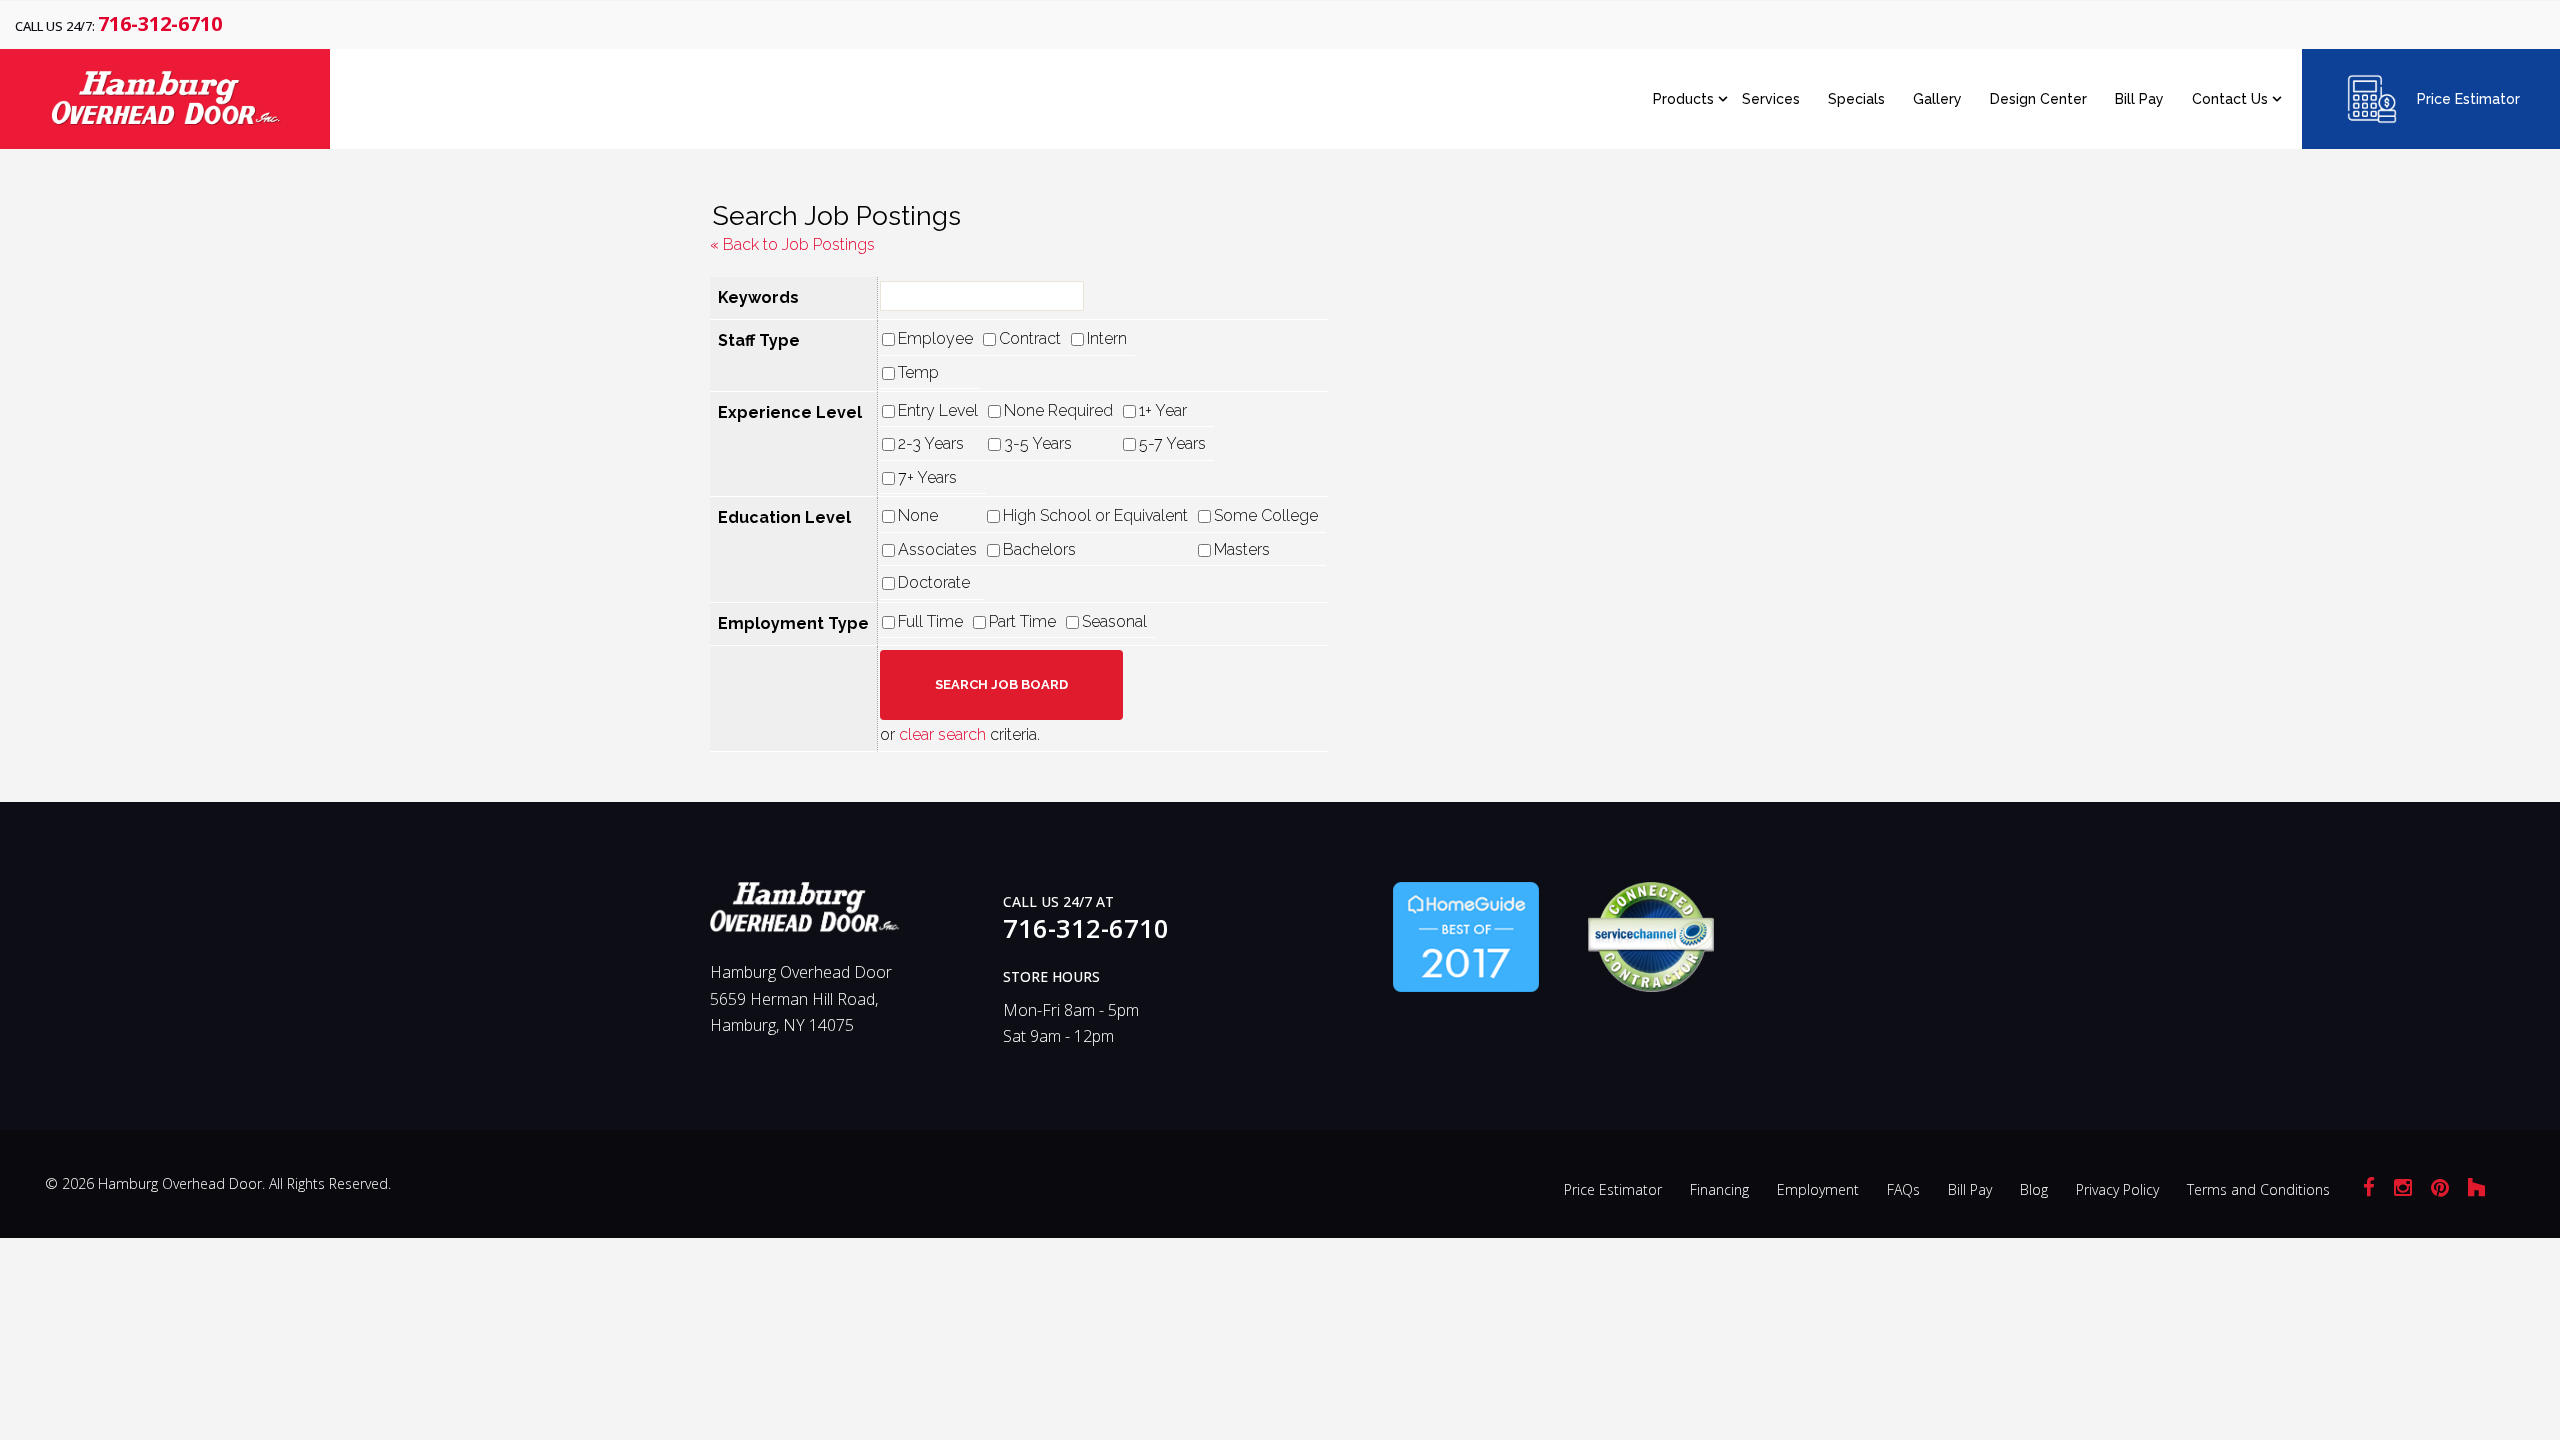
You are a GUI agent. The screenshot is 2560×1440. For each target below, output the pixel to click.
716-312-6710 (160, 23)
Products (1683, 99)
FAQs (1903, 1189)
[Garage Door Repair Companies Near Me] (1466, 935)
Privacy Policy (2117, 1189)
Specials (1856, 99)
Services (1771, 99)
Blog (2034, 1189)
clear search (942, 734)
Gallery (1937, 99)
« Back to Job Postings (792, 244)
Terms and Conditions (2258, 1189)
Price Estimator (2468, 99)
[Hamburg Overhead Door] (805, 916)
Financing (1719, 1189)
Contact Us (2230, 99)
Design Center (2038, 99)
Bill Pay (2139, 99)
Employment (1818, 1189)
